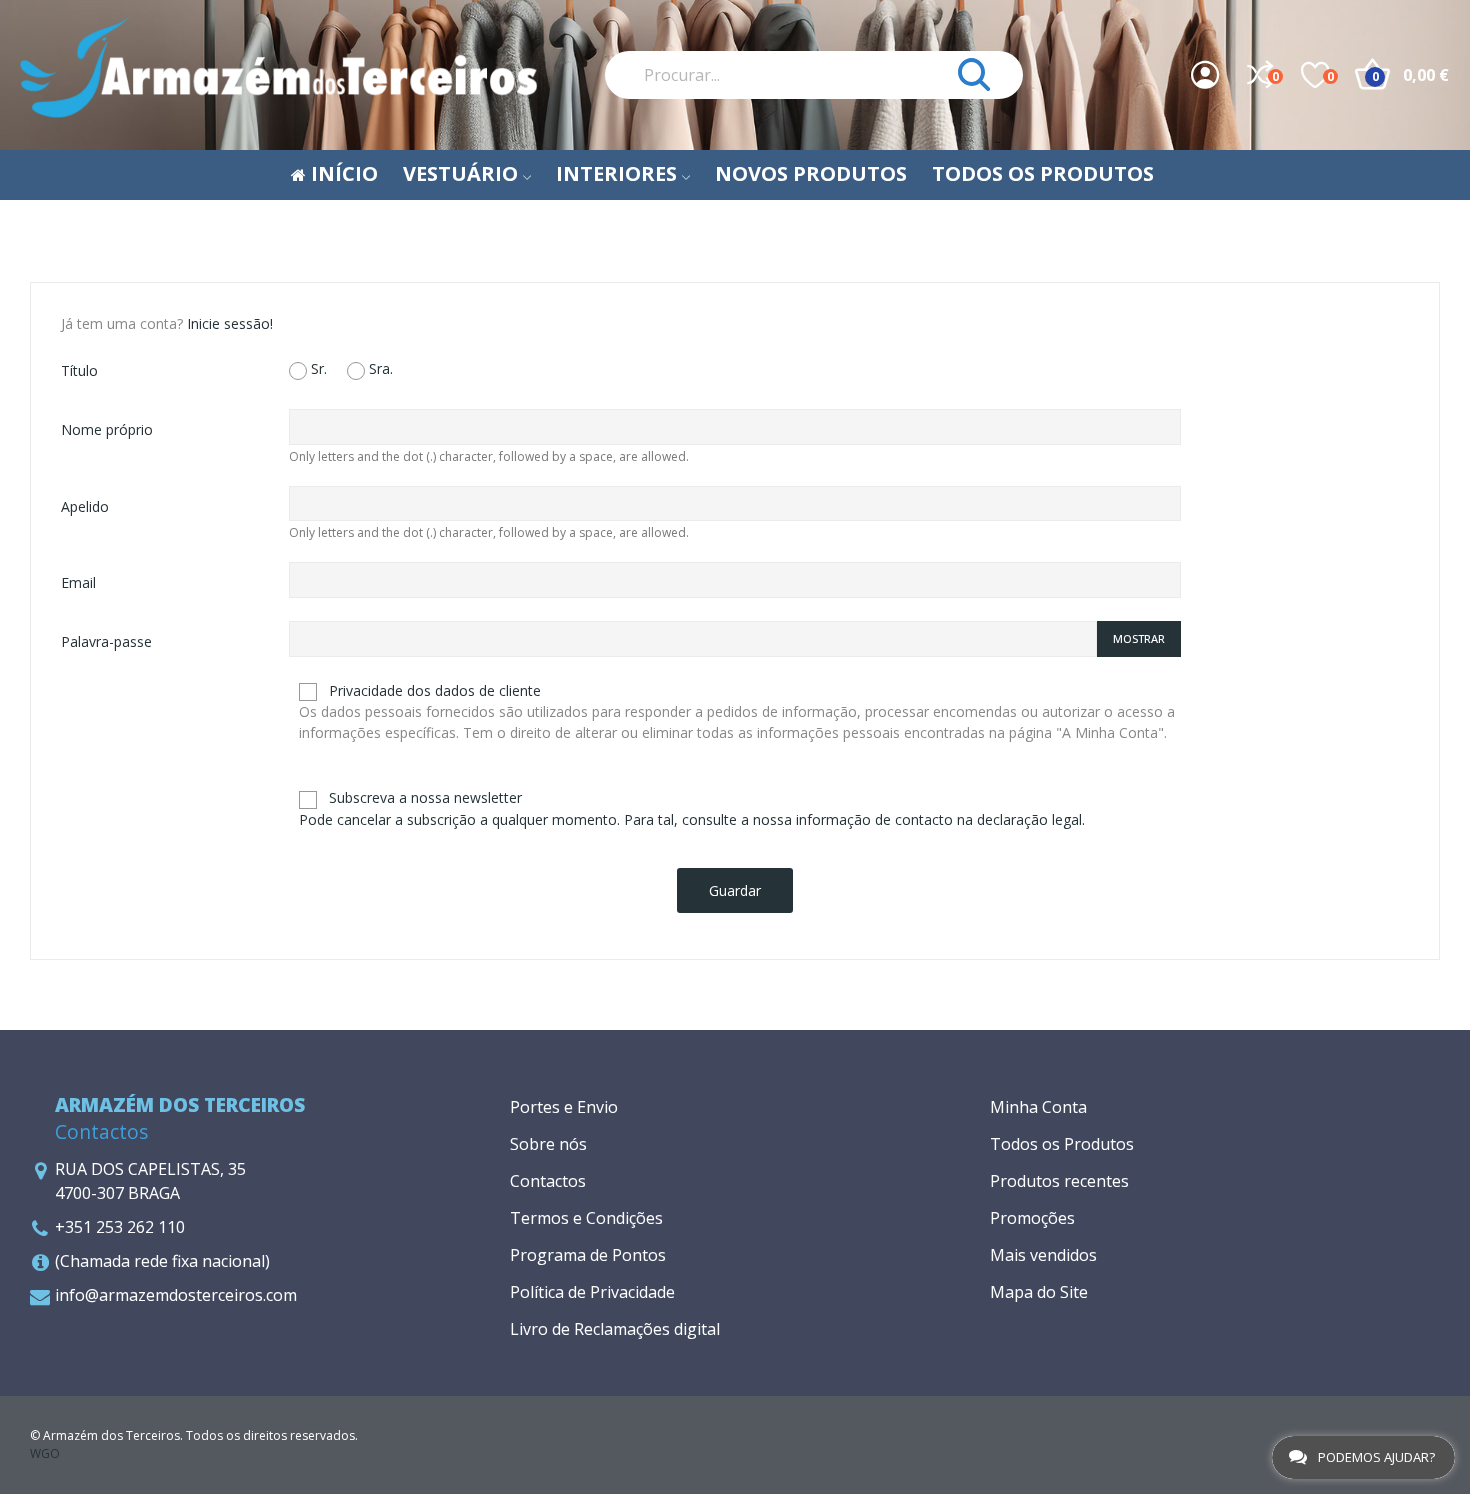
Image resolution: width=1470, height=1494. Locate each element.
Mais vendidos (1043, 1255)
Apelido (85, 506)
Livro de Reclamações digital (615, 1329)
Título (79, 370)
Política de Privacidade (592, 1292)
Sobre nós (548, 1144)
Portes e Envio (564, 1107)
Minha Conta (1038, 1107)
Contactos (548, 1181)
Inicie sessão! (230, 323)
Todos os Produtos (1062, 1144)
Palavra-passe (106, 641)
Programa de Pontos (588, 1255)
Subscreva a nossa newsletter (692, 808)
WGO (45, 1453)
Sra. (379, 368)
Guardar (735, 890)
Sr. (317, 368)
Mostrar (1139, 638)
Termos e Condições (586, 1218)
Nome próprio (107, 429)
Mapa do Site (1039, 1292)
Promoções (1032, 1218)
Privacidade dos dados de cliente (737, 711)
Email (78, 582)
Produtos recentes (1059, 1181)
